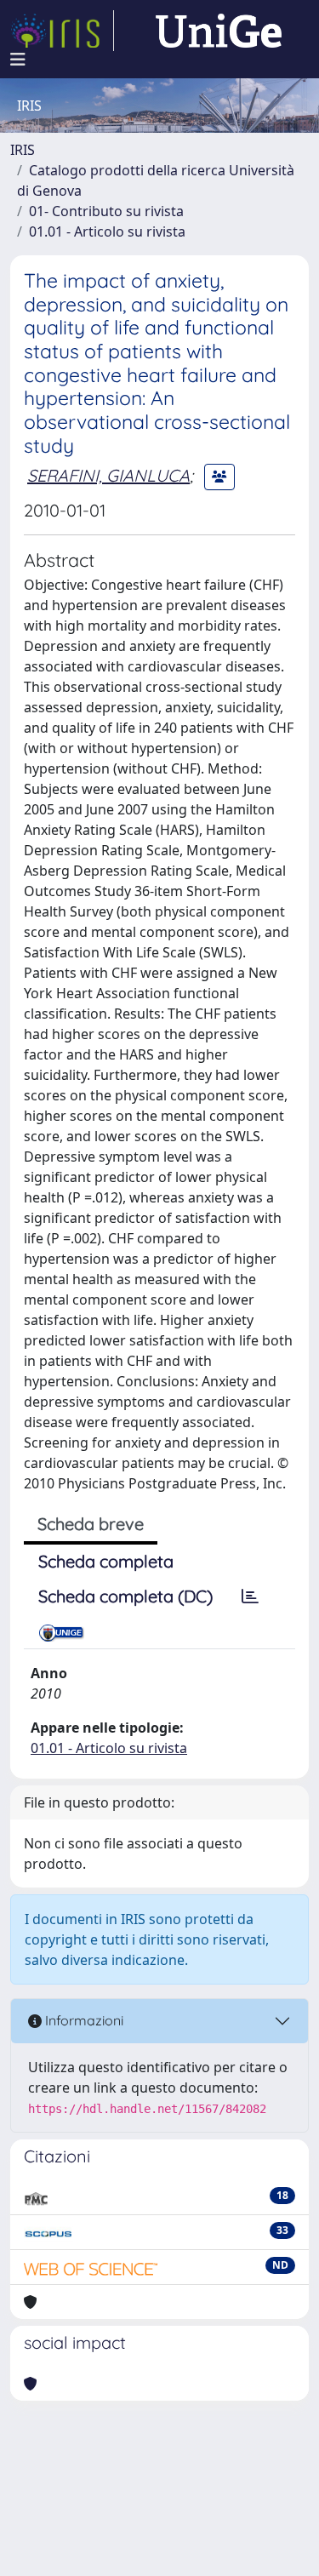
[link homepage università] (219, 31)
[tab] (250, 1596)
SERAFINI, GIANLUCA (108, 475)
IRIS (23, 150)
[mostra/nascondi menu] (18, 60)
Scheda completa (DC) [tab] (125, 1596)
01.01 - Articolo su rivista (107, 231)
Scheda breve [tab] (91, 1524)
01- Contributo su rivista (106, 211)
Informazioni (83, 2020)
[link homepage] (62, 31)
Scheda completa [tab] (106, 1561)
